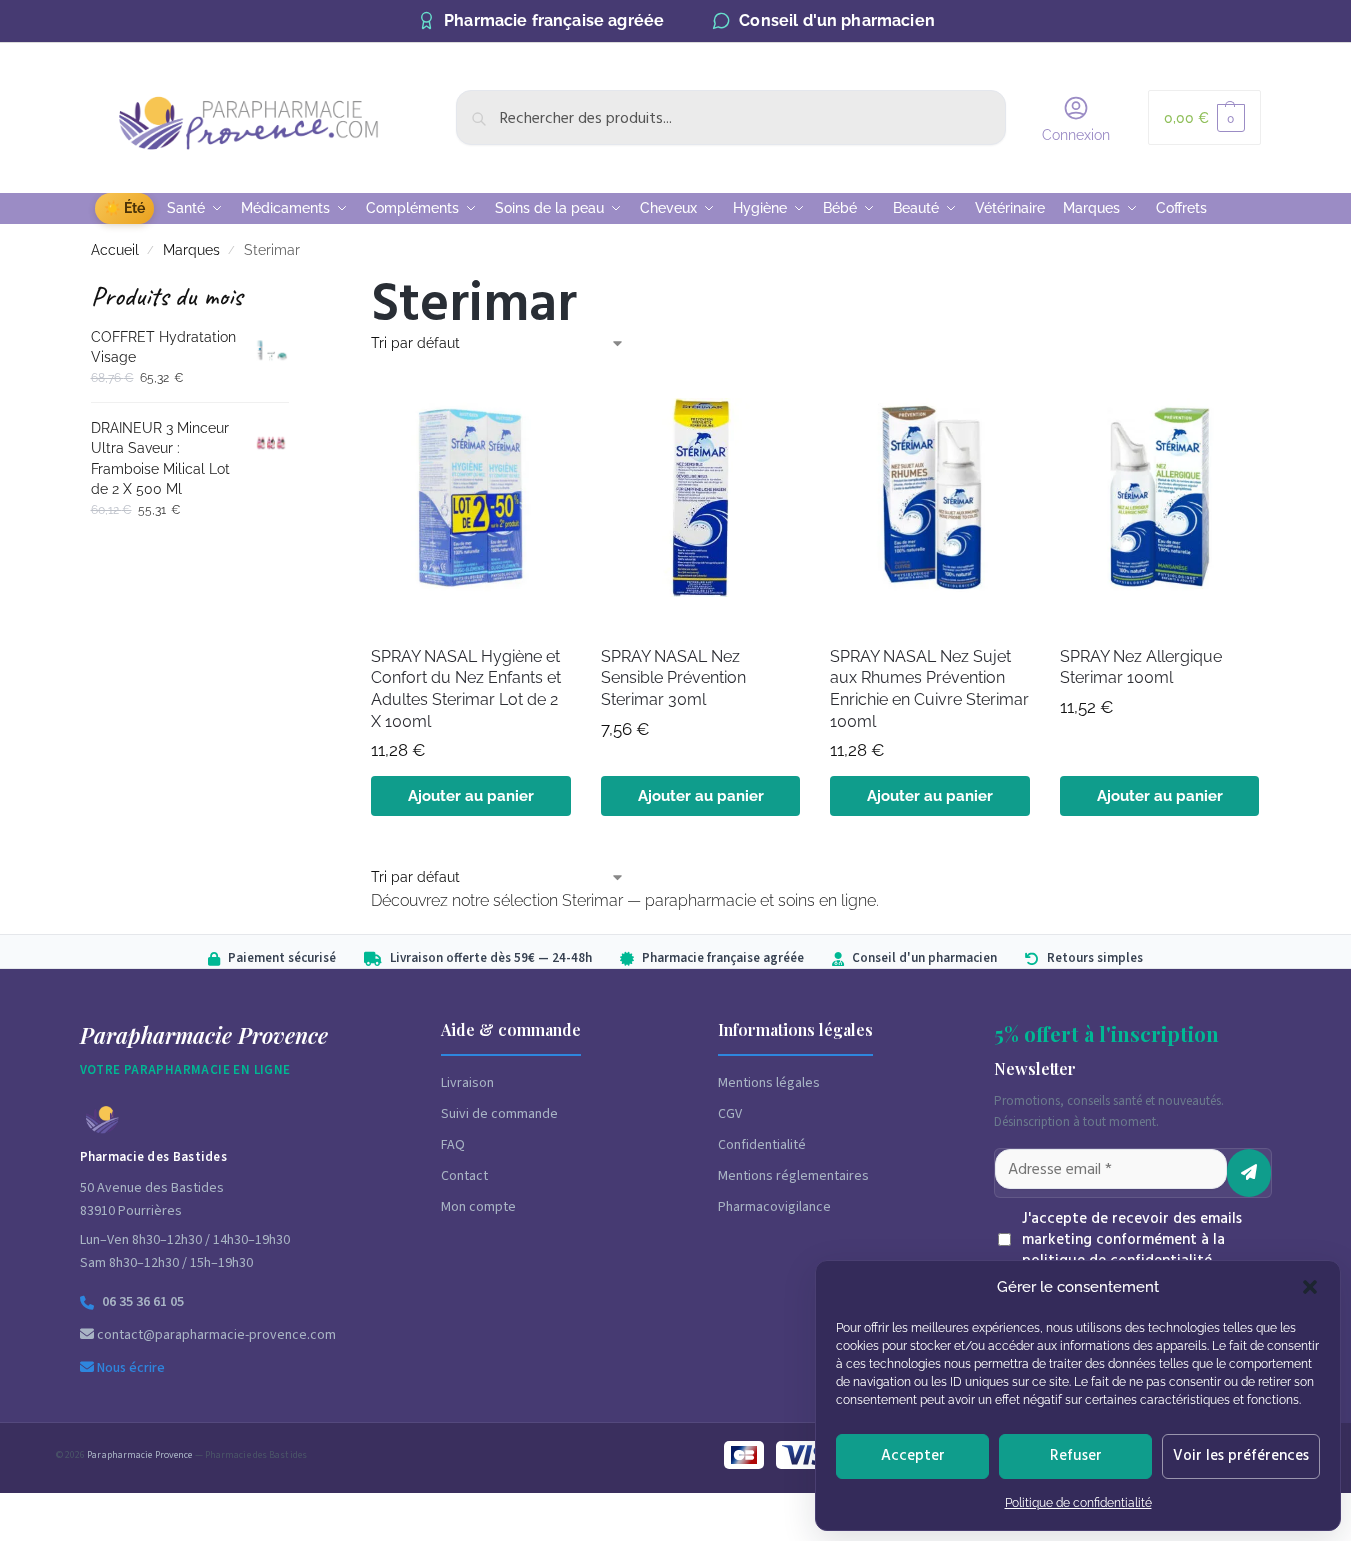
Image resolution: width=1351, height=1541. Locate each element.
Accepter (913, 1455)
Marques (191, 250)
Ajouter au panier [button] (471, 796)
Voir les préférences (1241, 1455)
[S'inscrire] (1249, 1173)
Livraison (467, 1083)
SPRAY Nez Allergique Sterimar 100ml (1141, 667)
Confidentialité (762, 1145)
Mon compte (478, 1207)
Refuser (1076, 1455)
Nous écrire (129, 1368)
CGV (730, 1114)
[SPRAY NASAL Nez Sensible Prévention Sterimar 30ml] (701, 498)
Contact (464, 1176)
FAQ (453, 1145)
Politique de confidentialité (1078, 1503)
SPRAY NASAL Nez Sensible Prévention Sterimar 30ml (673, 678)
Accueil (115, 250)
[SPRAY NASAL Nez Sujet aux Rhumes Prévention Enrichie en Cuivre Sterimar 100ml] (930, 498)
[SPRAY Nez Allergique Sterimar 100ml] (1160, 498)
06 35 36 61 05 (143, 1302)
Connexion (1076, 135)
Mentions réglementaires (793, 1176)
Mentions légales (769, 1083)
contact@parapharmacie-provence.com (215, 1335)
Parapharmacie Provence (139, 1455)
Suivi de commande (499, 1114)
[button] (1310, 1287)
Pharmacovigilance (774, 1207)
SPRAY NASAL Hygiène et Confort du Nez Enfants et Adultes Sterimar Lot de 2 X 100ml (466, 689)
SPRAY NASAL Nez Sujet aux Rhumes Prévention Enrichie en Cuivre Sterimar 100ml (929, 689)
